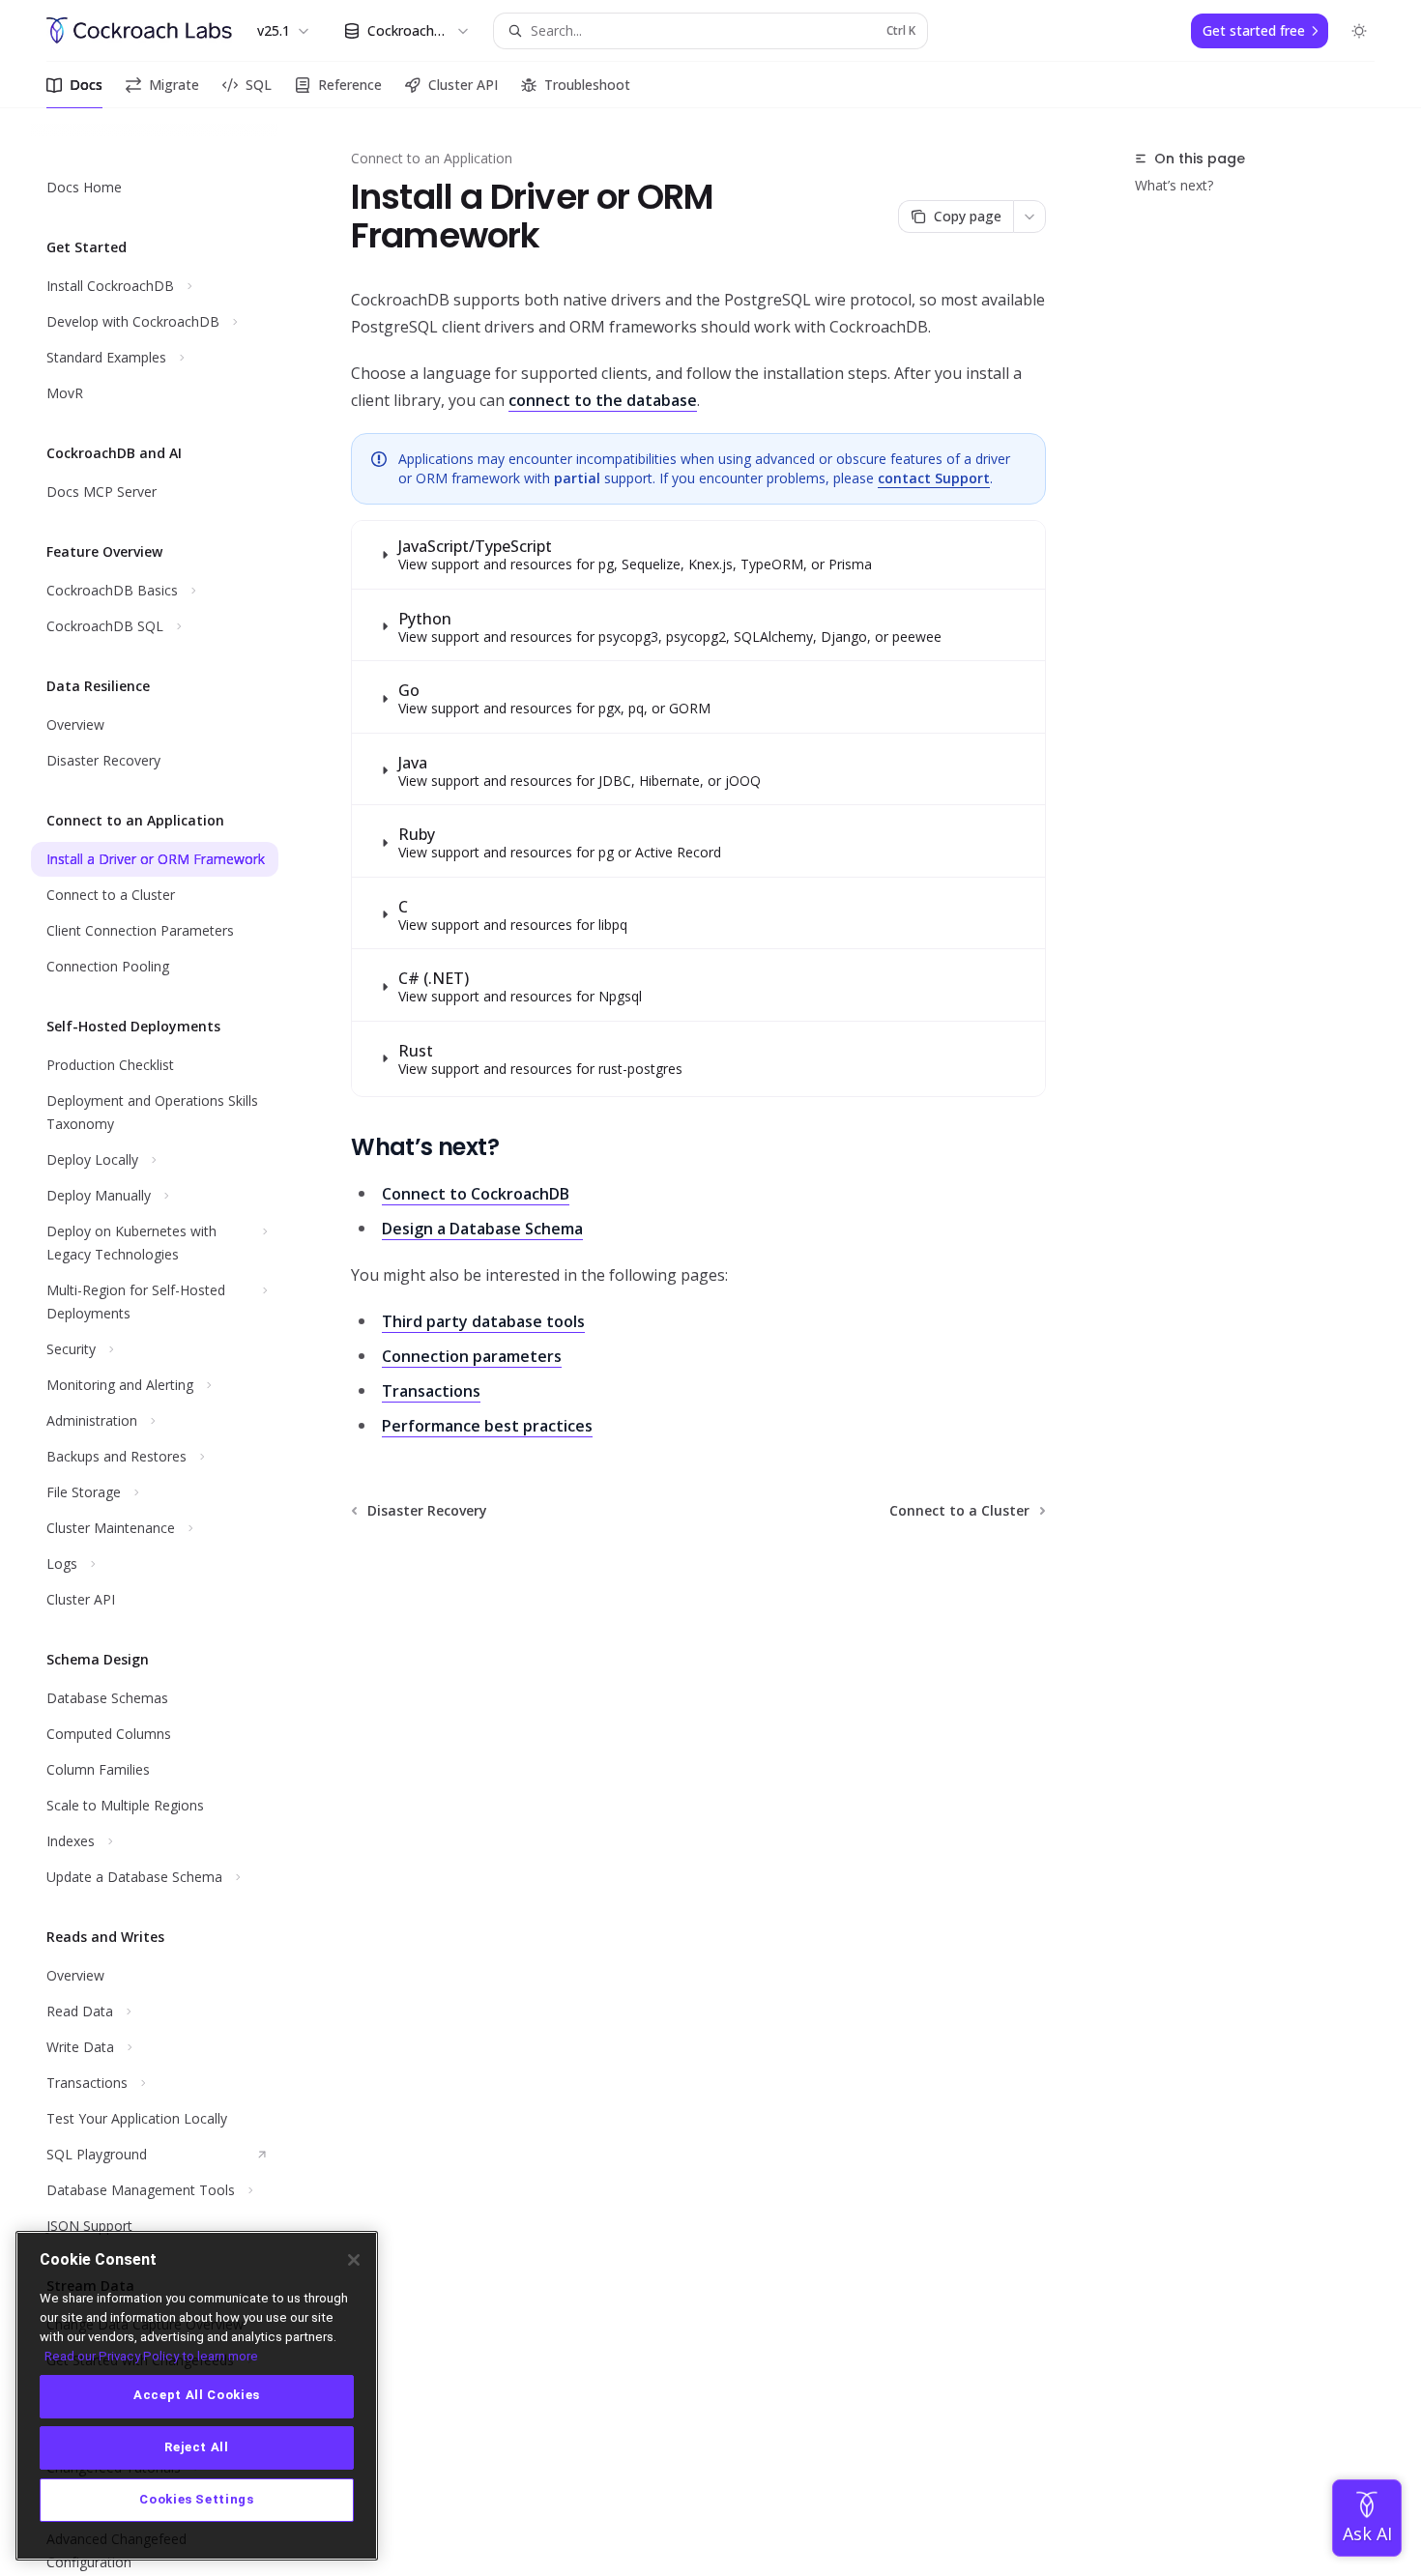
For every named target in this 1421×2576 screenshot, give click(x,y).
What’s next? (1174, 185)
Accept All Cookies (197, 2396)
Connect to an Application (432, 158)
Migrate (174, 85)
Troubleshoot (587, 85)
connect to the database (603, 400)
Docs (86, 85)
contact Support (934, 478)
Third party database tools (483, 1321)
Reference (350, 85)
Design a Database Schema (482, 1229)
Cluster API (463, 85)
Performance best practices (487, 1426)
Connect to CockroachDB (476, 1194)
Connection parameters (472, 1356)
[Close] (354, 2260)
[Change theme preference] (1359, 31)
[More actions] (1029, 217)
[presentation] (170, 1342)
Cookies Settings (197, 2500)
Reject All (197, 2448)
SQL (259, 85)
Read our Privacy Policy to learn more (151, 2355)
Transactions (431, 1391)
